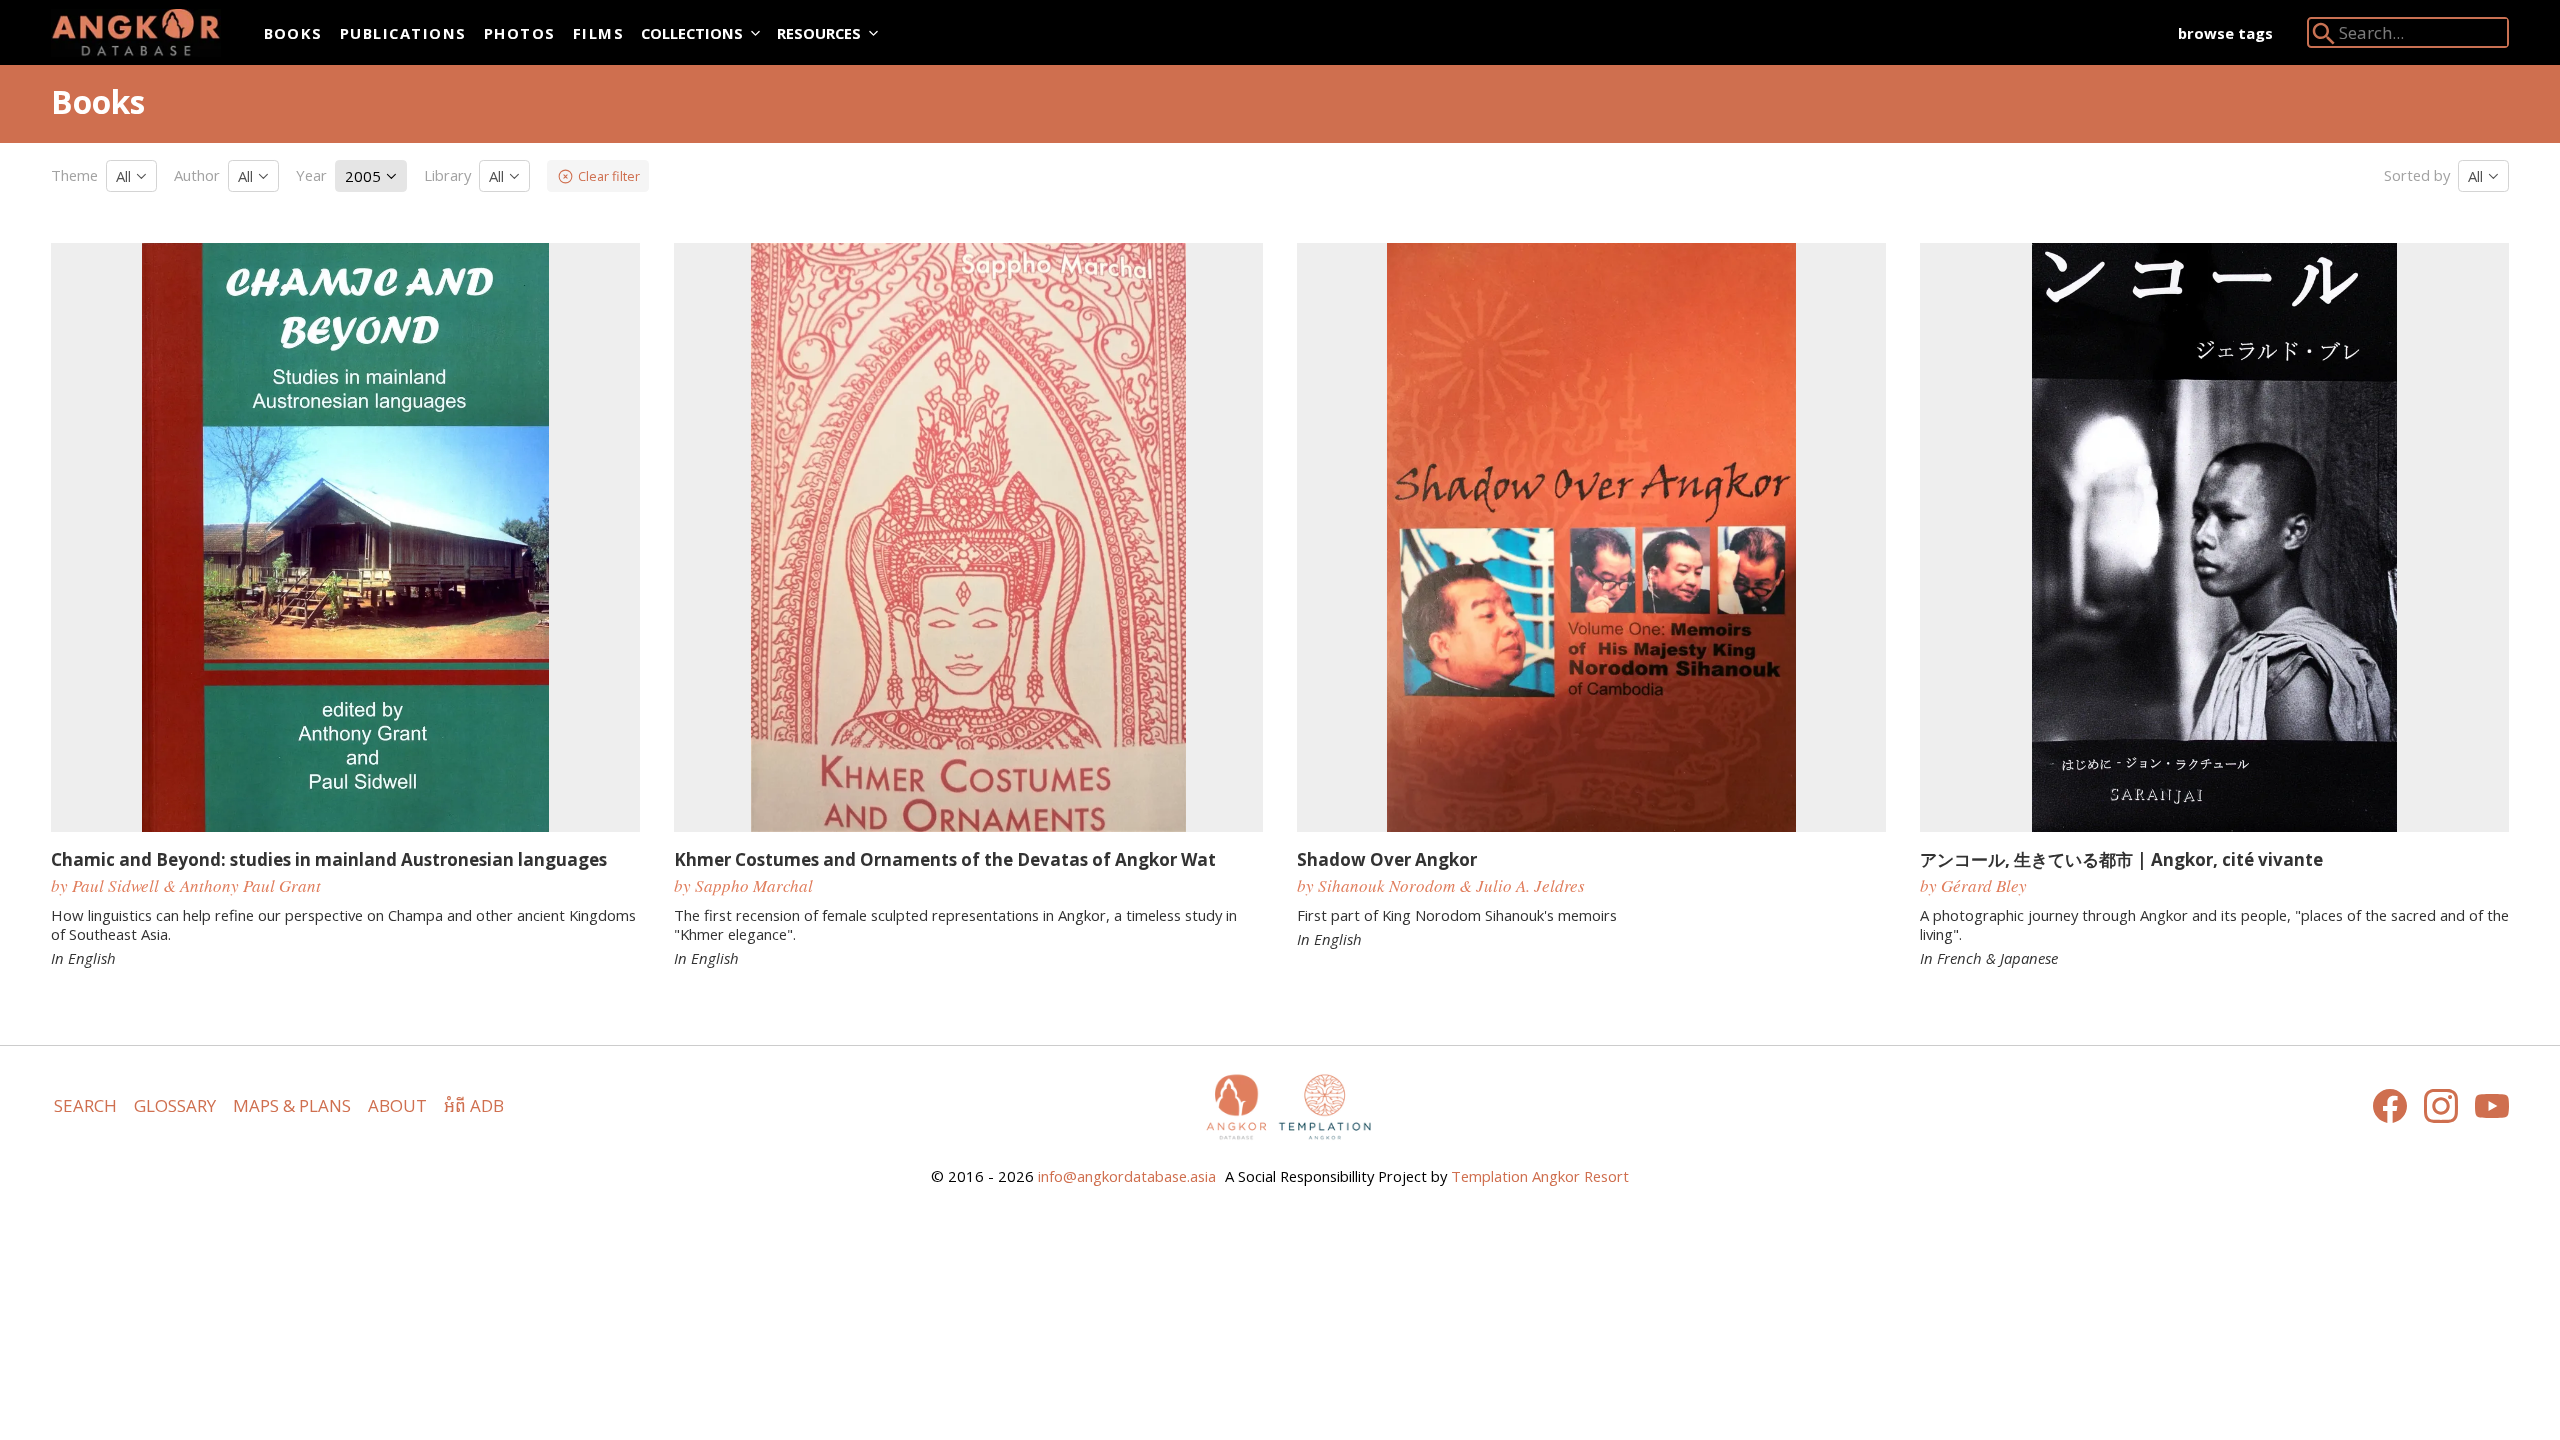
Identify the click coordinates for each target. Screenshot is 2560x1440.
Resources (819, 33)
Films (598, 33)
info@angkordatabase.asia (1127, 1176)
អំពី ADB (474, 1105)
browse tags (2225, 33)
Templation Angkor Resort (1540, 1176)
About (397, 1105)
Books (293, 33)
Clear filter (609, 176)
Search (85, 1105)
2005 (365, 176)
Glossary (175, 1105)
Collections (692, 33)
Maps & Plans (292, 1105)
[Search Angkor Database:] (2324, 37)
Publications (403, 33)
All (125, 176)
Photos (520, 33)
